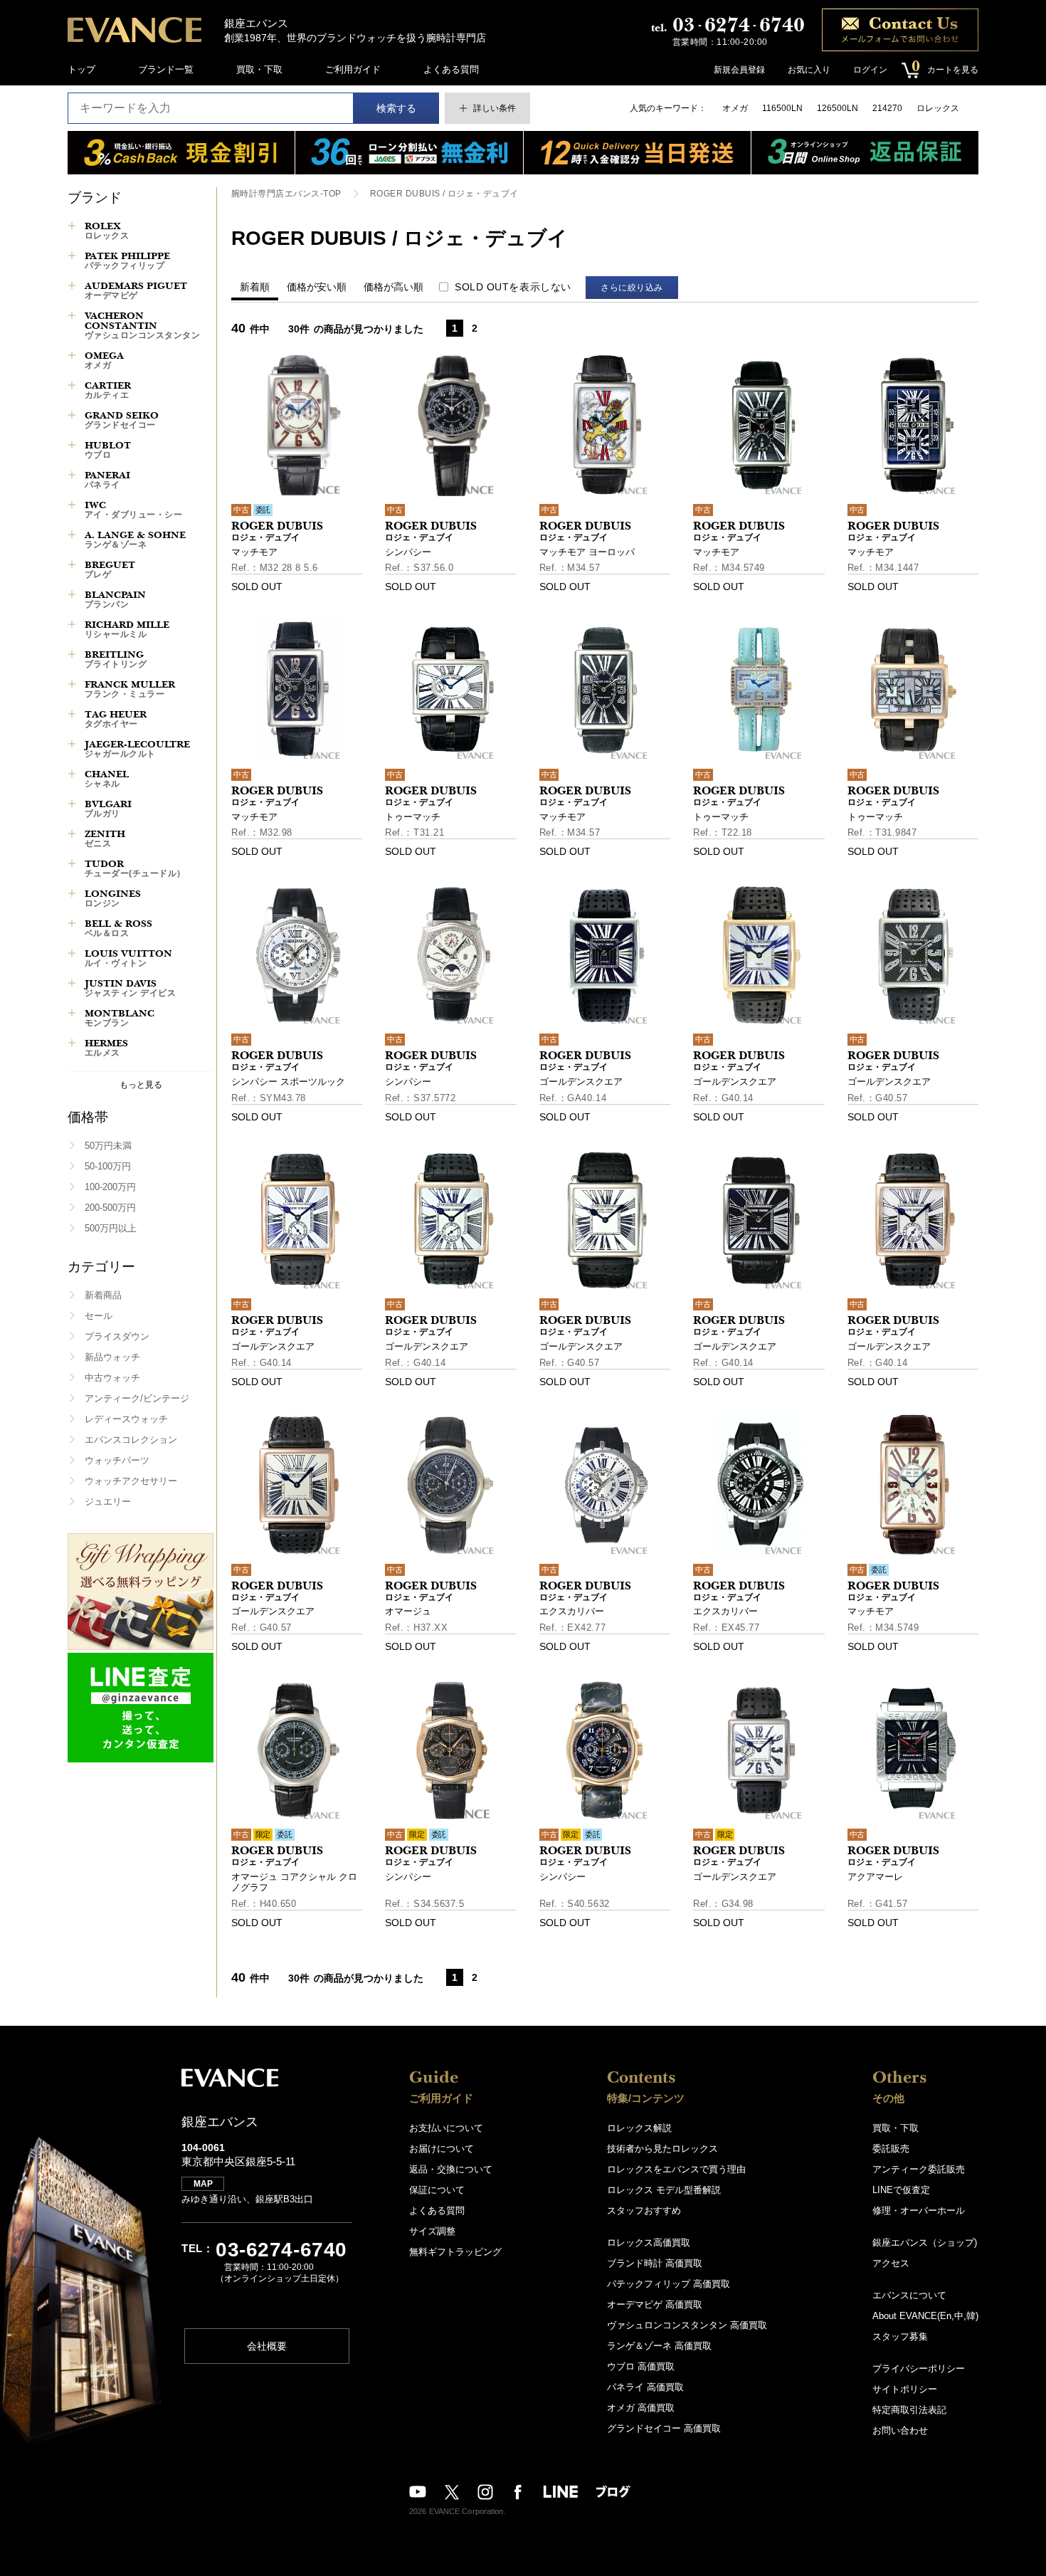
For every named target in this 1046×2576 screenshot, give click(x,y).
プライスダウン (117, 1336)
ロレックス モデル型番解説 (664, 2190)
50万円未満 (108, 1146)
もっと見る (141, 1084)
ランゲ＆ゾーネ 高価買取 (659, 2346)
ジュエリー (108, 1502)
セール (99, 1316)
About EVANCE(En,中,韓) (925, 2316)
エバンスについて (909, 2295)
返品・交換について (451, 2169)
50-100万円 (108, 1166)
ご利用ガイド (353, 69)
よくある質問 (451, 69)
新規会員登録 (739, 70)
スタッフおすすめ (644, 2210)
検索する (396, 108)
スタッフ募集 (900, 2336)
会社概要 (267, 2346)
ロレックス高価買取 (649, 2243)
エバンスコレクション (131, 1440)
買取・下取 (259, 69)
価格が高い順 (393, 287)
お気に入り (809, 70)
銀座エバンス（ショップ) (925, 2243)
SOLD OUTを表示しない (513, 287)
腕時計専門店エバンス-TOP (286, 194)
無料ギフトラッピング (455, 2252)
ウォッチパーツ (117, 1460)
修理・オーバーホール (919, 2210)
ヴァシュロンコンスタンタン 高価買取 (687, 2325)
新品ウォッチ (112, 1357)
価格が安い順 (317, 287)
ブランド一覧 (166, 69)
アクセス (891, 2263)
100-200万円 (110, 1187)
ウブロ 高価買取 (641, 2366)
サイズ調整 (432, 2231)
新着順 (255, 287)
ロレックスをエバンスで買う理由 (676, 2169)
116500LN (782, 108)
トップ (81, 69)
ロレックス (938, 108)
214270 (887, 108)
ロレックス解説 (639, 2128)
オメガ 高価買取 (641, 2408)
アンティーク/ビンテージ (137, 1398)
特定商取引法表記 (909, 2410)
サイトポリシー (905, 2389)
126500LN (838, 108)
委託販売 (891, 2149)
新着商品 (103, 1295)
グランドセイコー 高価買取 (664, 2428)
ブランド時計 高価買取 (655, 2263)
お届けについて (442, 2149)
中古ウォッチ (112, 1378)
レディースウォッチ (126, 1419)
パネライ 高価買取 (645, 2387)
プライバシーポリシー (919, 2369)
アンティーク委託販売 (919, 2169)
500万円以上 (111, 1228)
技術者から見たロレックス (662, 2149)
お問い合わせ (900, 2430)
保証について (437, 2190)
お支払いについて (446, 2128)
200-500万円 (110, 1208)
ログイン (870, 70)
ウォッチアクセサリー (131, 1481)
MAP (203, 2184)
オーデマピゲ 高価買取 (655, 2304)
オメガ (735, 108)
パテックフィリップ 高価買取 (669, 2284)
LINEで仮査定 (901, 2190)
